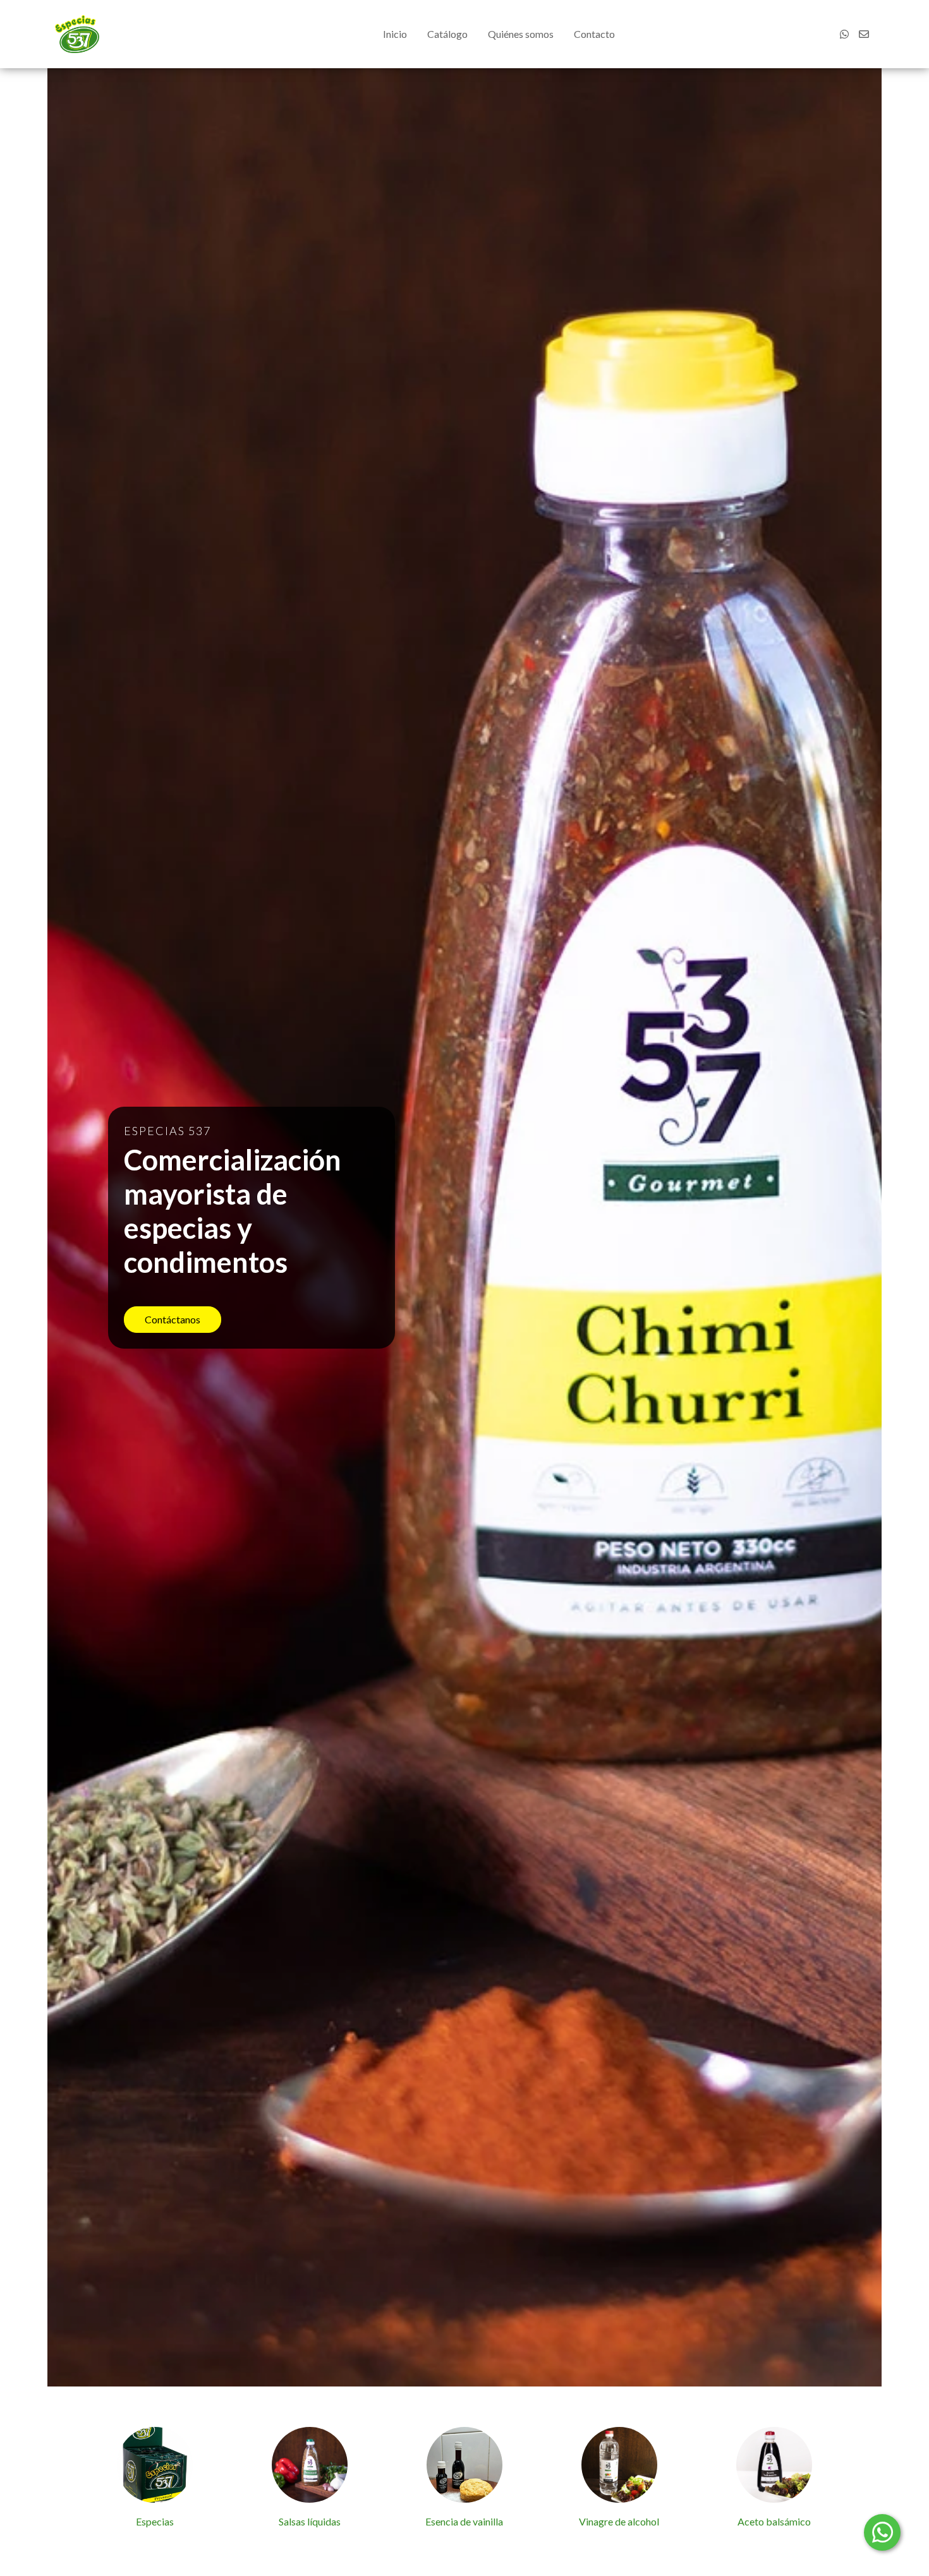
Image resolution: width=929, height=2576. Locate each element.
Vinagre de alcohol (619, 2521)
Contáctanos (173, 1319)
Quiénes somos (521, 34)
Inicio (395, 34)
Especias (155, 2521)
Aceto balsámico (774, 2521)
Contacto (594, 34)
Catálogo (447, 34)
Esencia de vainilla (464, 2521)
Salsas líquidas (310, 2521)
